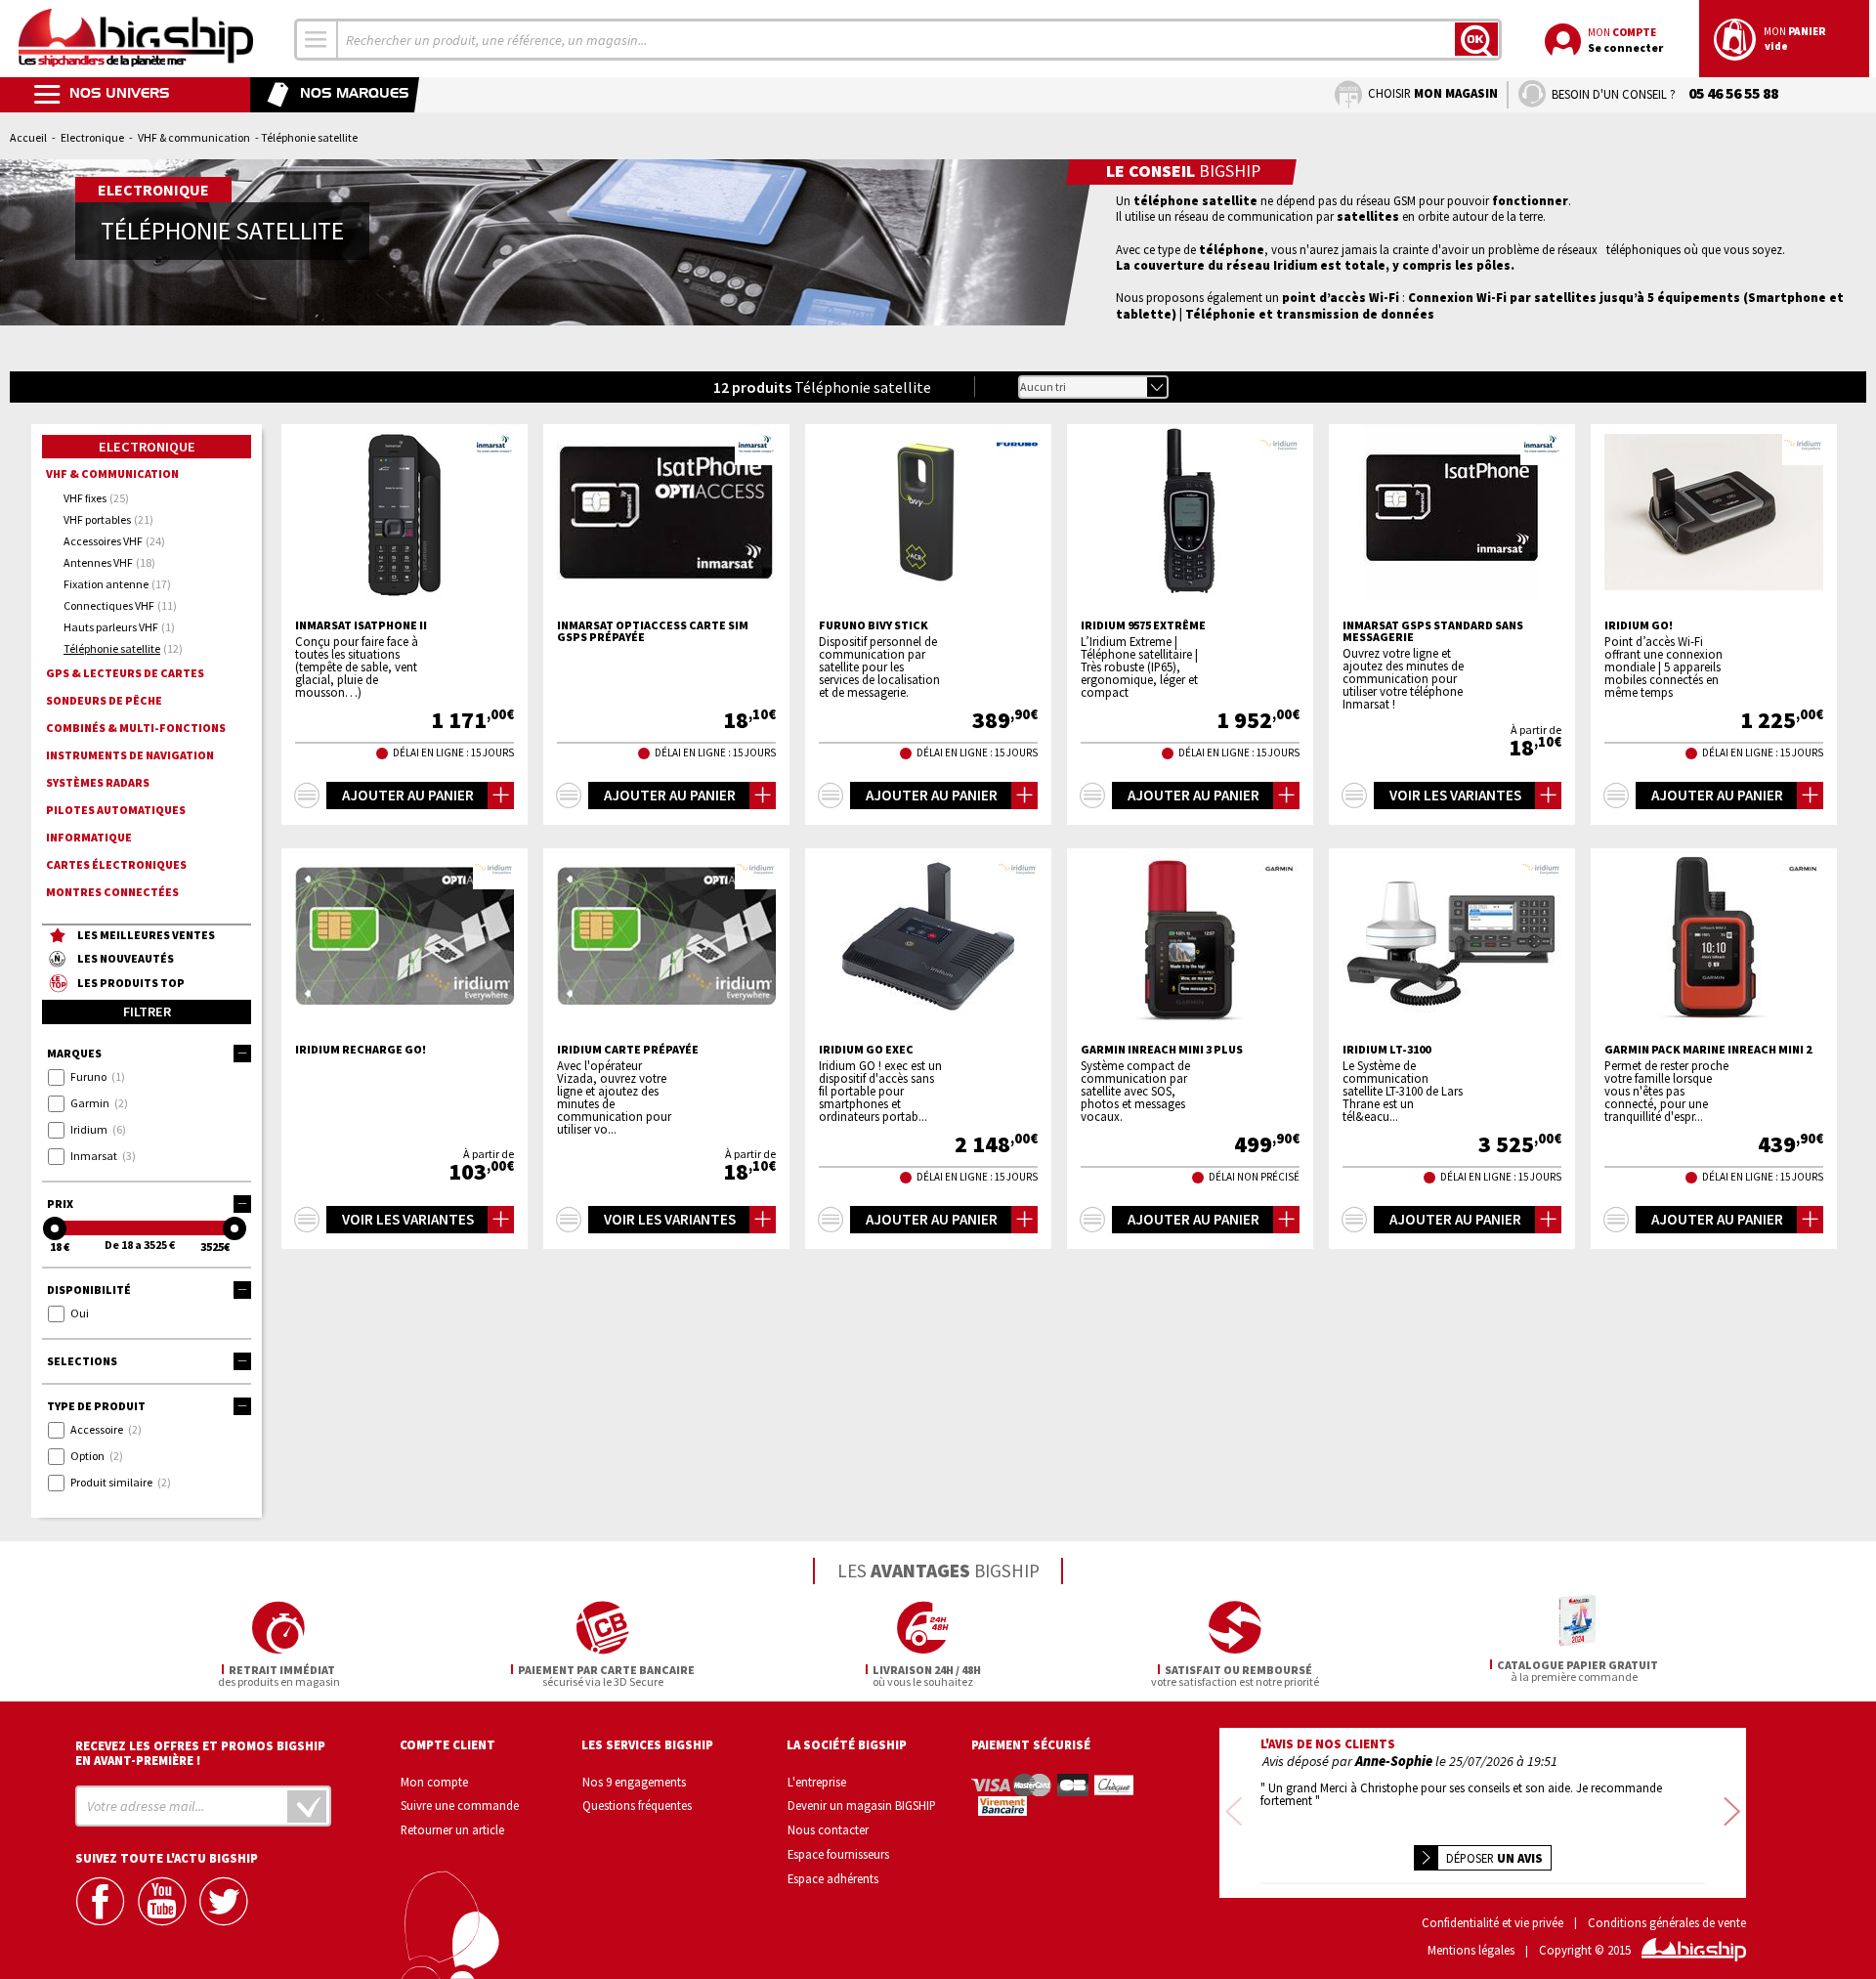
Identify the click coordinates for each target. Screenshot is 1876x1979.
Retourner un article (452, 1829)
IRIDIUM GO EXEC (866, 1050)
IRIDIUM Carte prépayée (628, 1050)
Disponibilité (89, 1290)
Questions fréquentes (637, 1805)
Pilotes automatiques (116, 810)
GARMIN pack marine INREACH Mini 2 (1708, 1050)
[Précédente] (1234, 1812)
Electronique (92, 137)
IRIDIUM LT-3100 (1386, 1050)
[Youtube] (164, 1901)
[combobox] (317, 40)
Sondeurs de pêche (104, 700)
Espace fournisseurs (838, 1854)
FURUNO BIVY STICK (874, 625)
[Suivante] (1732, 1812)
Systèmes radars (98, 782)
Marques (74, 1053)
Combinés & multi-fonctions (136, 728)
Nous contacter (828, 1829)
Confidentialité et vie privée (1492, 1923)
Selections (82, 1361)
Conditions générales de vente (1667, 1923)
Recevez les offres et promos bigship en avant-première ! (200, 1753)
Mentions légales (1471, 1950)
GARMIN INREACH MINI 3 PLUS (1162, 1050)
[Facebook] (103, 1901)
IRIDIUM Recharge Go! (361, 1050)
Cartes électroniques (116, 864)
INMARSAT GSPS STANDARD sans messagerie (1433, 631)
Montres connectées (112, 892)
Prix (60, 1204)
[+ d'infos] (307, 796)
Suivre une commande (460, 1805)
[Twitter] (226, 1901)
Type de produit (96, 1406)
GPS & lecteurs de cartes (125, 673)
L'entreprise (817, 1782)
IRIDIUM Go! (1639, 625)
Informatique (89, 837)
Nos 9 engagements (634, 1782)
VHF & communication (194, 137)
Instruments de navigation (130, 755)
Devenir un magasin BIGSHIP (862, 1805)
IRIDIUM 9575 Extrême (1143, 625)
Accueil (28, 137)
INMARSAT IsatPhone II (361, 625)
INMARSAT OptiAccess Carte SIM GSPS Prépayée (653, 631)
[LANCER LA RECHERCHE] (1476, 39)
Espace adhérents (833, 1878)
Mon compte (434, 1782)
